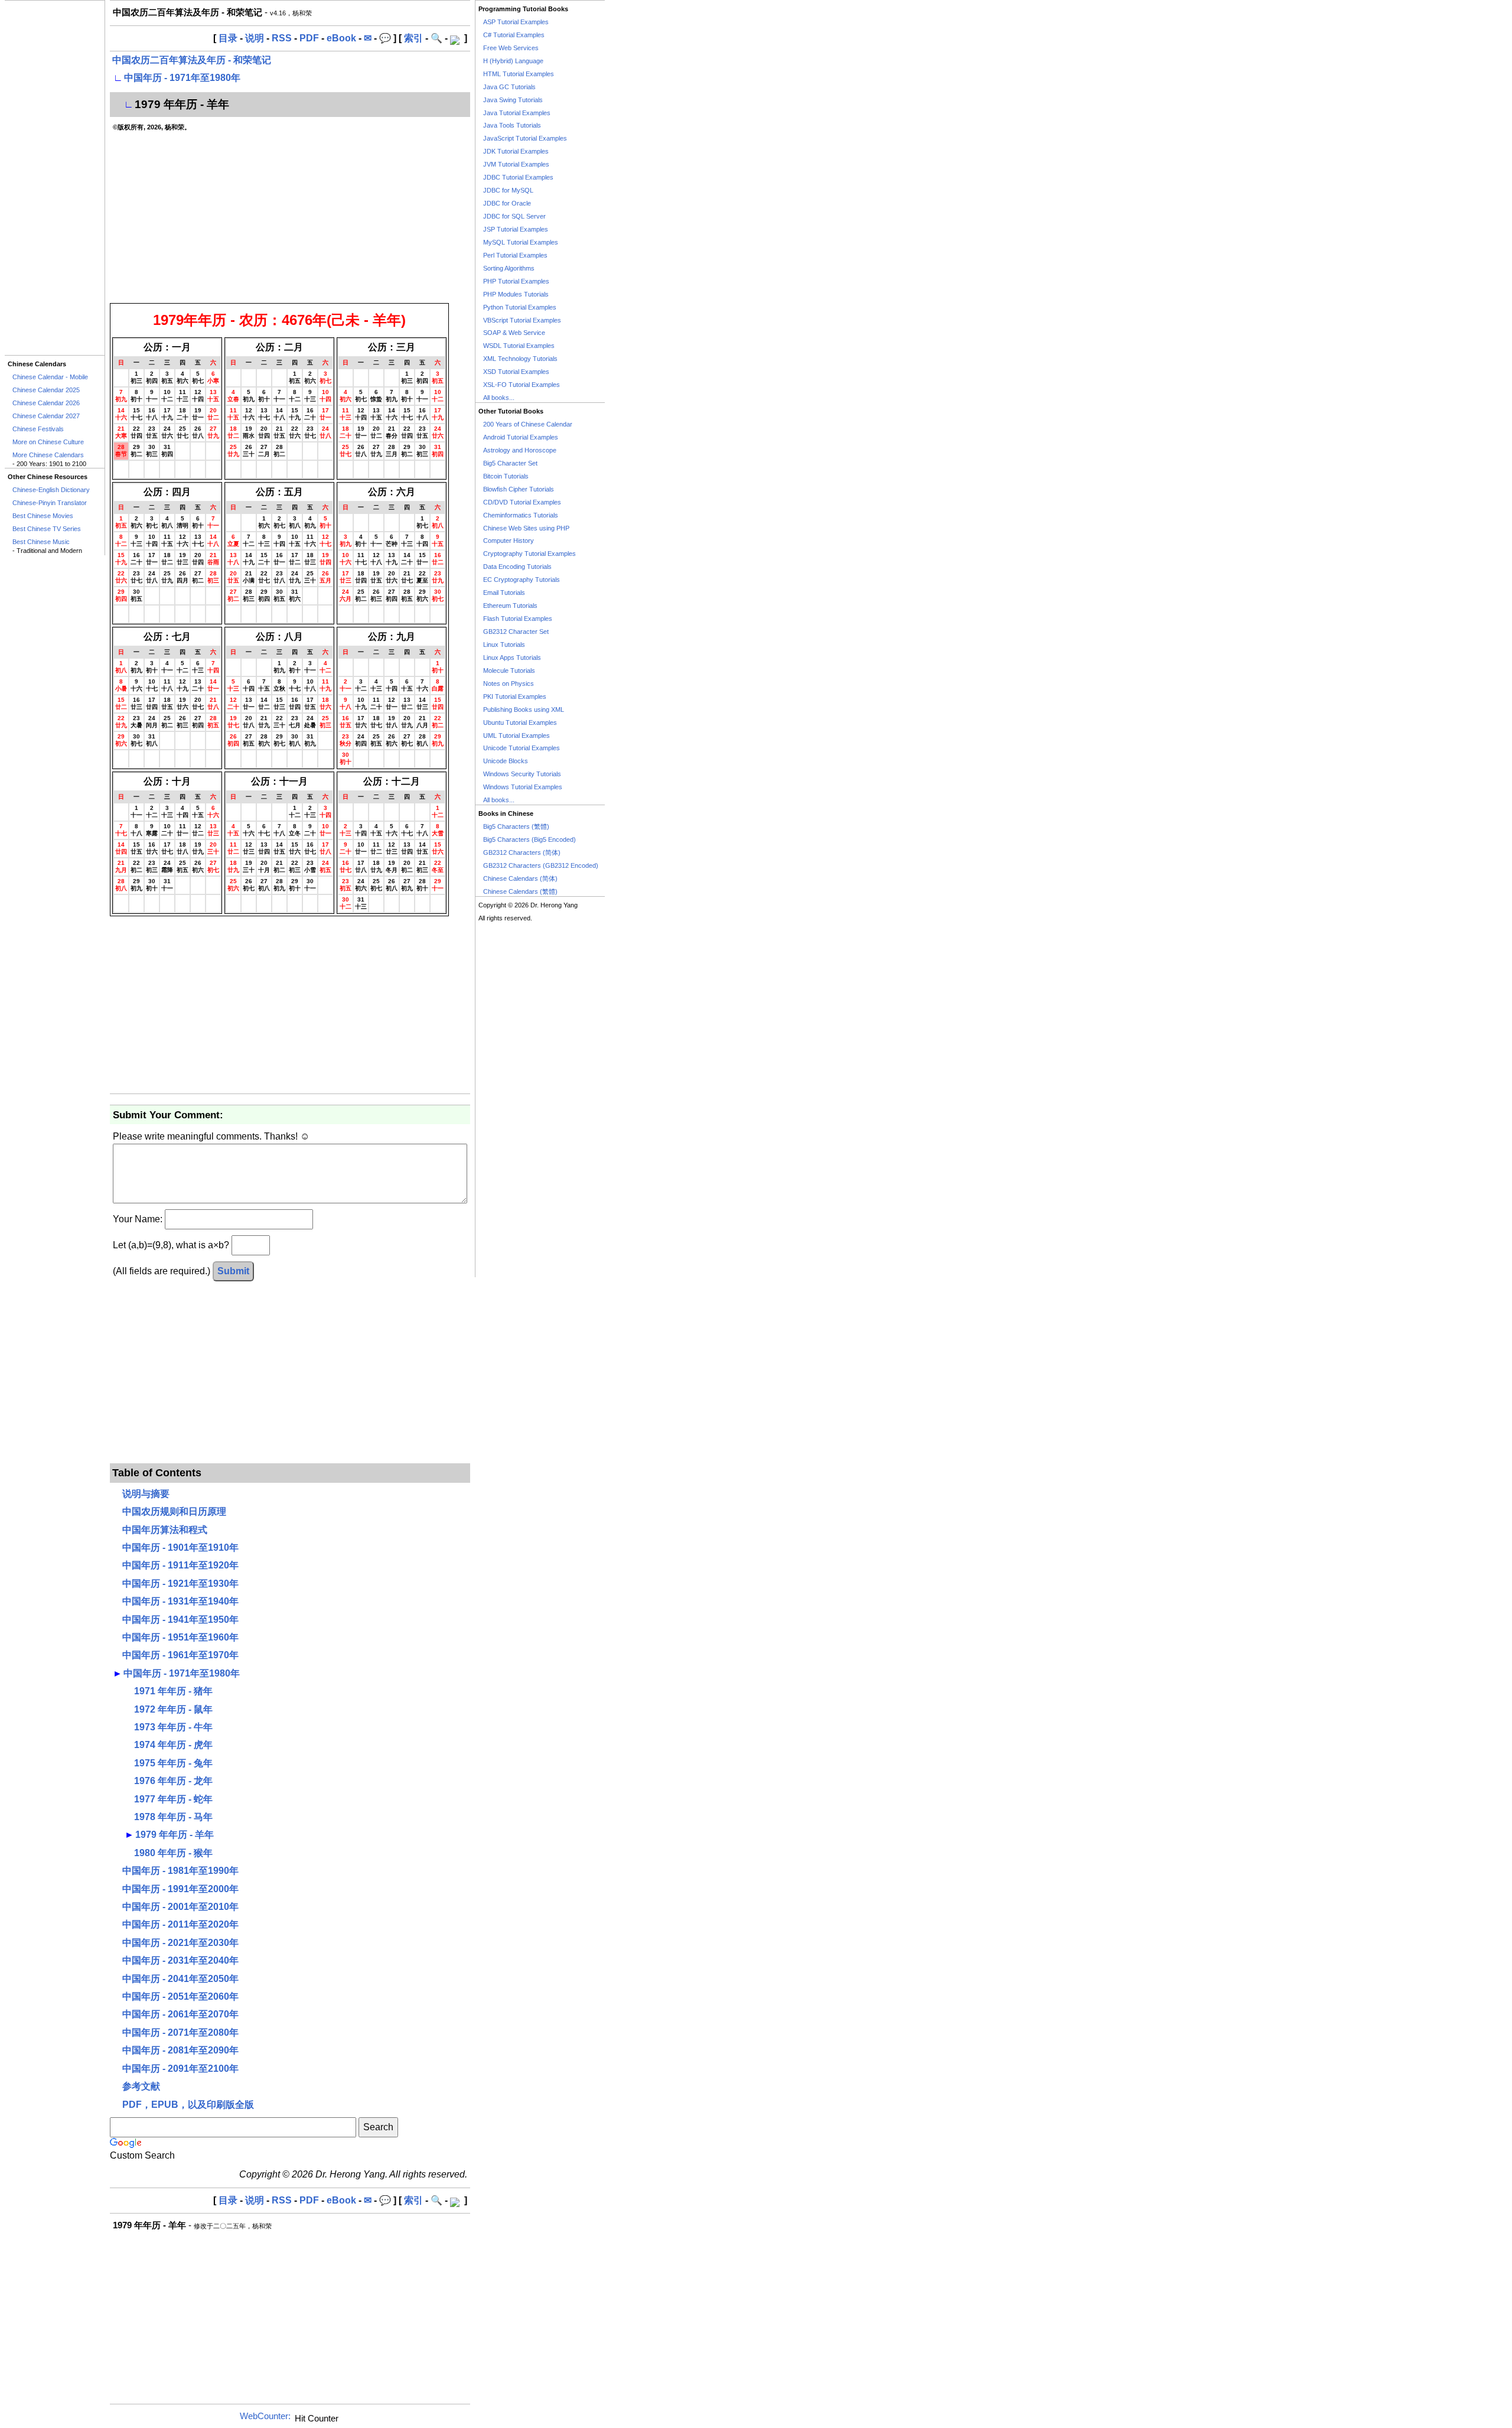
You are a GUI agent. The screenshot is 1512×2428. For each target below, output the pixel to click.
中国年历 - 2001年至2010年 (180, 1907)
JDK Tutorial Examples (516, 151)
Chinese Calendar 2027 (46, 416)
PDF (309, 38)
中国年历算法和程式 (165, 1530)
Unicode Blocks (506, 761)
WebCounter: (265, 2416)
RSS (282, 38)
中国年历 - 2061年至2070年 (180, 2014)
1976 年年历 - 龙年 (173, 1781)
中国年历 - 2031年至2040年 (180, 1960)
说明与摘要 (146, 1494)
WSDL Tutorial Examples (519, 346)
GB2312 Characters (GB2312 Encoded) (541, 865)
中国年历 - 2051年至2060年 (180, 1996)
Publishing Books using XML (524, 709)
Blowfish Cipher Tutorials (519, 489)
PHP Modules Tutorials (516, 294)
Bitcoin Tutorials (506, 476)
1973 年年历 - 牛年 (173, 1727)
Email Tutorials (504, 593)
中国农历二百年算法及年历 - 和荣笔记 (192, 60)
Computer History (509, 541)
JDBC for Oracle (507, 203)
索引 (413, 38)
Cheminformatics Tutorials (521, 515)
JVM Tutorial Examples (516, 164)
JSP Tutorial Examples (516, 229)
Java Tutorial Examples (517, 113)
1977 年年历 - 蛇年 (173, 1799)
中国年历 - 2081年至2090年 (180, 2050)
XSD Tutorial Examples (516, 372)
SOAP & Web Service (514, 333)
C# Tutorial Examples (514, 35)
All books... (499, 398)
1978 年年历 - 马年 (173, 1817)
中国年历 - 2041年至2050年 (180, 1979)
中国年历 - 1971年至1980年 (182, 78)
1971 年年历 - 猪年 (173, 1691)
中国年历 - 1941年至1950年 (180, 1620)
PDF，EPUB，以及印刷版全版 (188, 2105)
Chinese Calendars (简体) (520, 878)
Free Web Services (511, 48)
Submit (233, 1271)
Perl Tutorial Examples (515, 255)
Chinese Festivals (38, 429)
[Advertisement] (55, 178)
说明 (255, 38)
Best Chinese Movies (43, 516)
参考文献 (141, 2086)
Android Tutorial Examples (521, 437)
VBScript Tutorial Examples (522, 320)
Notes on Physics (509, 684)
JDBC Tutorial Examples (518, 177)
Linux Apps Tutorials (512, 658)
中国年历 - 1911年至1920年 (180, 1565)
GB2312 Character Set (516, 632)
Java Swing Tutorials (513, 100)
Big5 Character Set (510, 463)
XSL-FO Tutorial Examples (522, 385)
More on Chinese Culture (48, 442)
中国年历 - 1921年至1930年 (180, 1584)
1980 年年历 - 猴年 (173, 1853)
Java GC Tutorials (509, 87)
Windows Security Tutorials (522, 774)
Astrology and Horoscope (520, 450)
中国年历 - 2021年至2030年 (180, 1943)
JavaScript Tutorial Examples (525, 138)
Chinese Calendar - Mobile (50, 377)
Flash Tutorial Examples (518, 619)
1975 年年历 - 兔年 (173, 1763)
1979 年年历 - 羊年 (175, 1835)
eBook (341, 38)
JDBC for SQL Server (514, 216)
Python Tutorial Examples (520, 307)
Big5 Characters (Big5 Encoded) (529, 839)
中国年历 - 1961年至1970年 (180, 1655)
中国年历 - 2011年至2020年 (180, 1924)
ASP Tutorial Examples (516, 22)
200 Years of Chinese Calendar (528, 424)
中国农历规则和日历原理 (174, 1511)
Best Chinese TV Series (47, 529)
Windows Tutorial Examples (523, 787)
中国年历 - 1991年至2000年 (180, 1889)
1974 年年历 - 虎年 (173, 1745)
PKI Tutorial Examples (515, 696)
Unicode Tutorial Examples (522, 748)
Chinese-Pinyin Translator (50, 503)
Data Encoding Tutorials (517, 567)
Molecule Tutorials (509, 671)
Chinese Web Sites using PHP (526, 528)
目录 (228, 38)
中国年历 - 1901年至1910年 (180, 1547)
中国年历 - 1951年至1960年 (180, 1637)
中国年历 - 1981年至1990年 (180, 1871)
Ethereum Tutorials (510, 606)
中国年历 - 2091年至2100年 (180, 2069)
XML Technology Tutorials (520, 359)
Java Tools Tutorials (512, 125)
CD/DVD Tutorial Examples (522, 502)
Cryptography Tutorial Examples (529, 554)
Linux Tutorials (504, 645)
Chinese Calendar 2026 (46, 403)
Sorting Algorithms (509, 268)
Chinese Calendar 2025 (46, 390)
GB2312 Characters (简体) (522, 852)
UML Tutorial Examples (517, 735)
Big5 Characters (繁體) (516, 826)
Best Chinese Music (41, 542)
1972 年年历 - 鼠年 (173, 1709)
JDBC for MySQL (508, 190)
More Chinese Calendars (48, 455)
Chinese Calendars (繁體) (520, 891)
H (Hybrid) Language (513, 61)
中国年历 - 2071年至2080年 (180, 2032)
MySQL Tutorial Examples (521, 242)
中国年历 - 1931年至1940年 (180, 1601)
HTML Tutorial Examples (519, 74)
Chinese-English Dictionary (51, 490)
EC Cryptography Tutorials (522, 580)
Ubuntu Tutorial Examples (520, 722)
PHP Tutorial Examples (516, 281)
